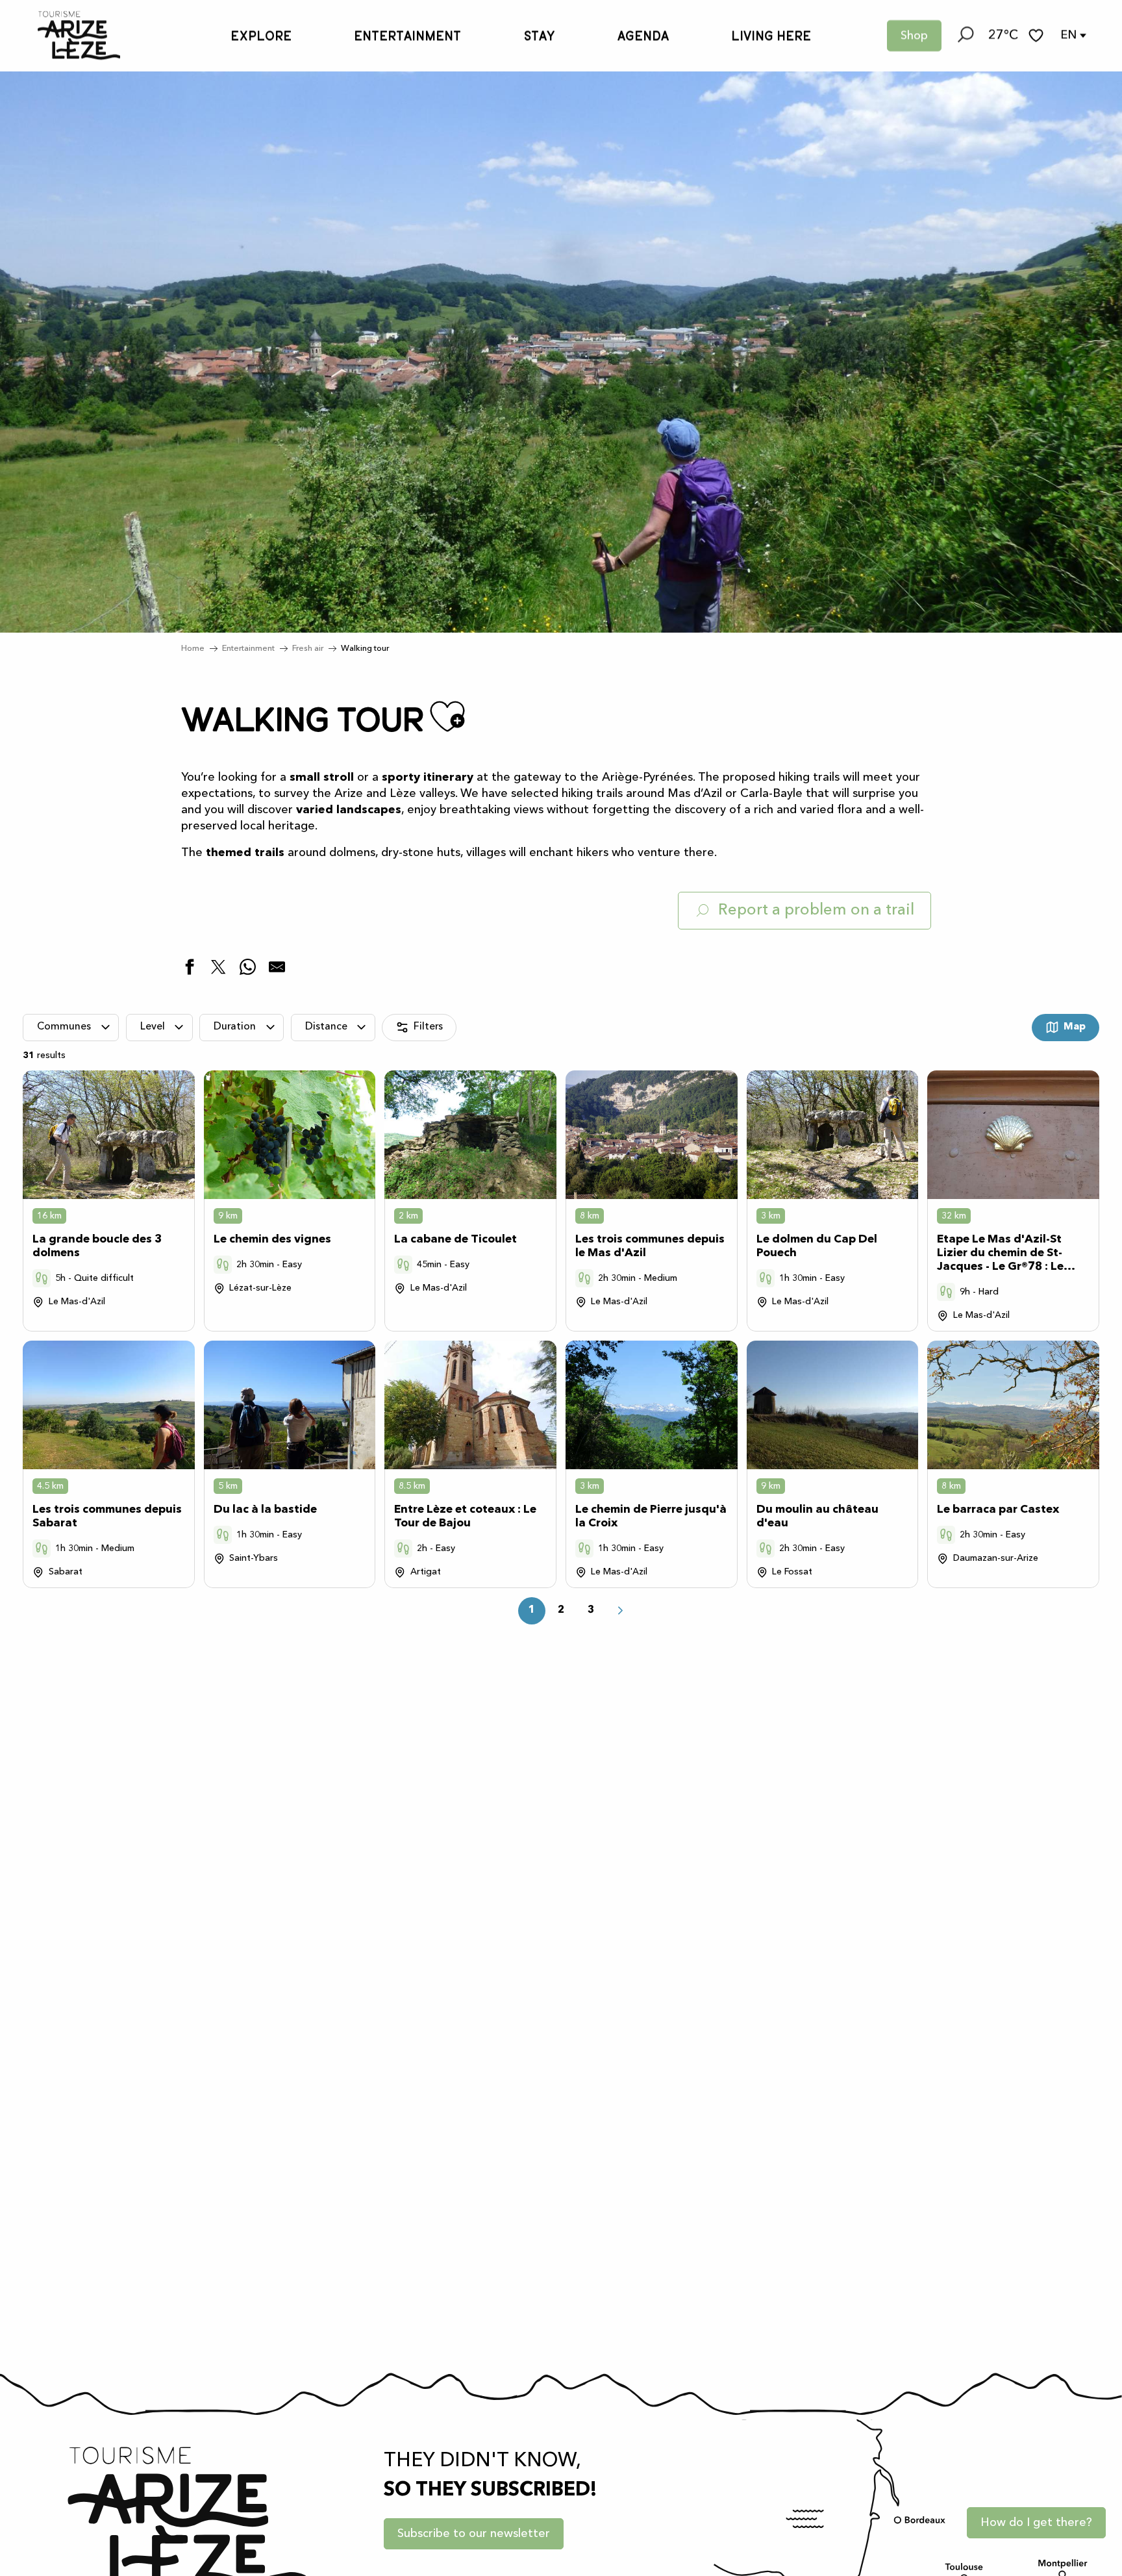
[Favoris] (1038, 35)
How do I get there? (1036, 2523)
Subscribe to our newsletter (474, 2534)
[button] (965, 36)
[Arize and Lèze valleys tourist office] (66, 35)
